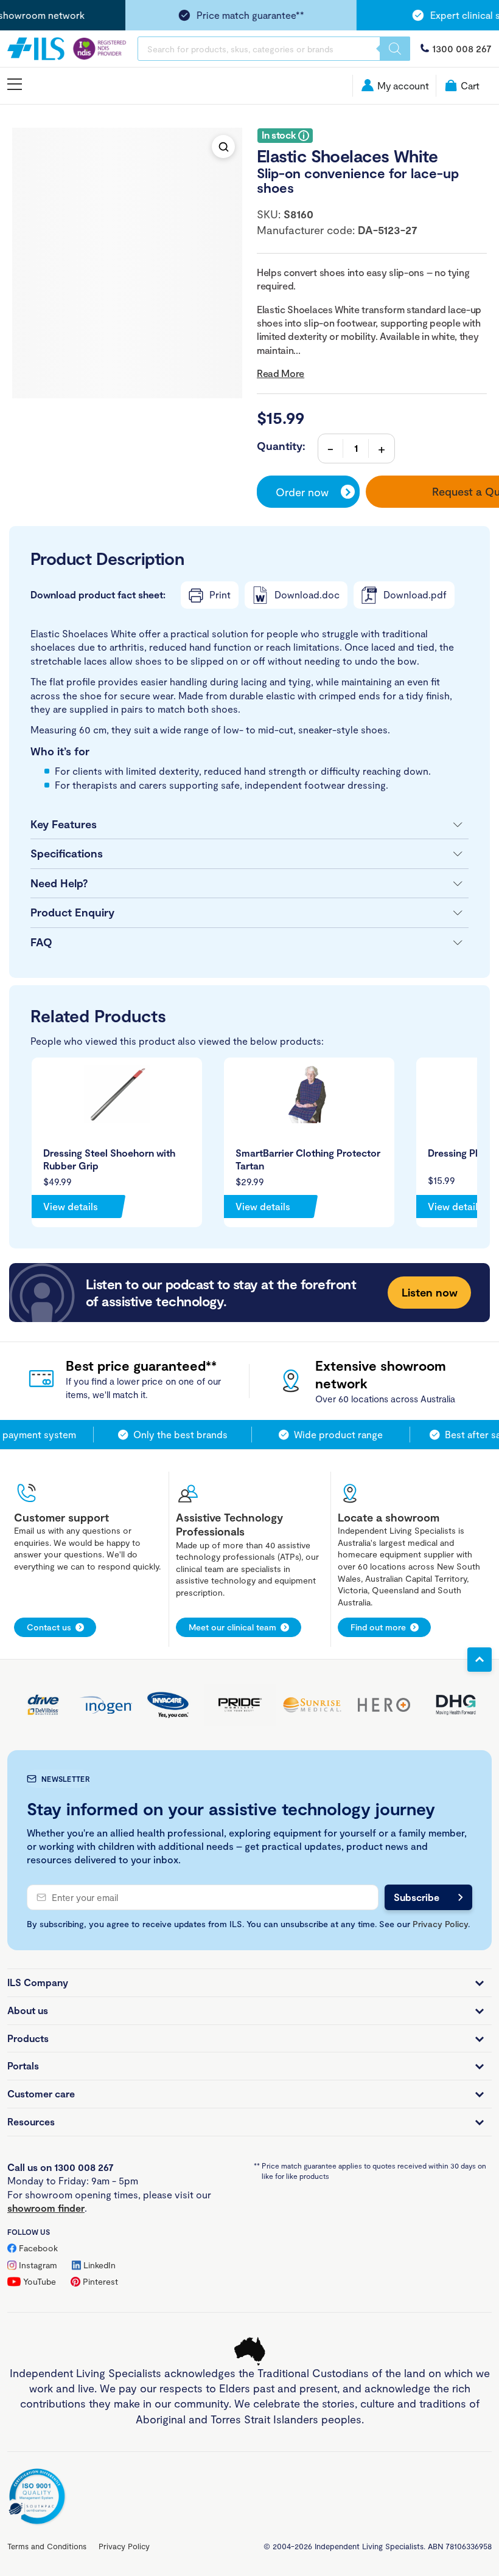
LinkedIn (99, 2265)
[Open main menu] (15, 85)
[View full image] (223, 147)
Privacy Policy (440, 1924)
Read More (281, 373)
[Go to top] (480, 1660)
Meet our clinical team (232, 1627)
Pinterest (100, 2281)
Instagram (38, 2265)
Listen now (430, 1292)
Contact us (49, 1627)
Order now (302, 492)
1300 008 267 (462, 48)
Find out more (378, 1627)
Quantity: (281, 446)
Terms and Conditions (47, 2546)
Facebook (38, 2248)
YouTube (40, 2281)
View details (71, 1206)
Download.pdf (415, 594)
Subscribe (417, 1897)
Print (220, 594)
